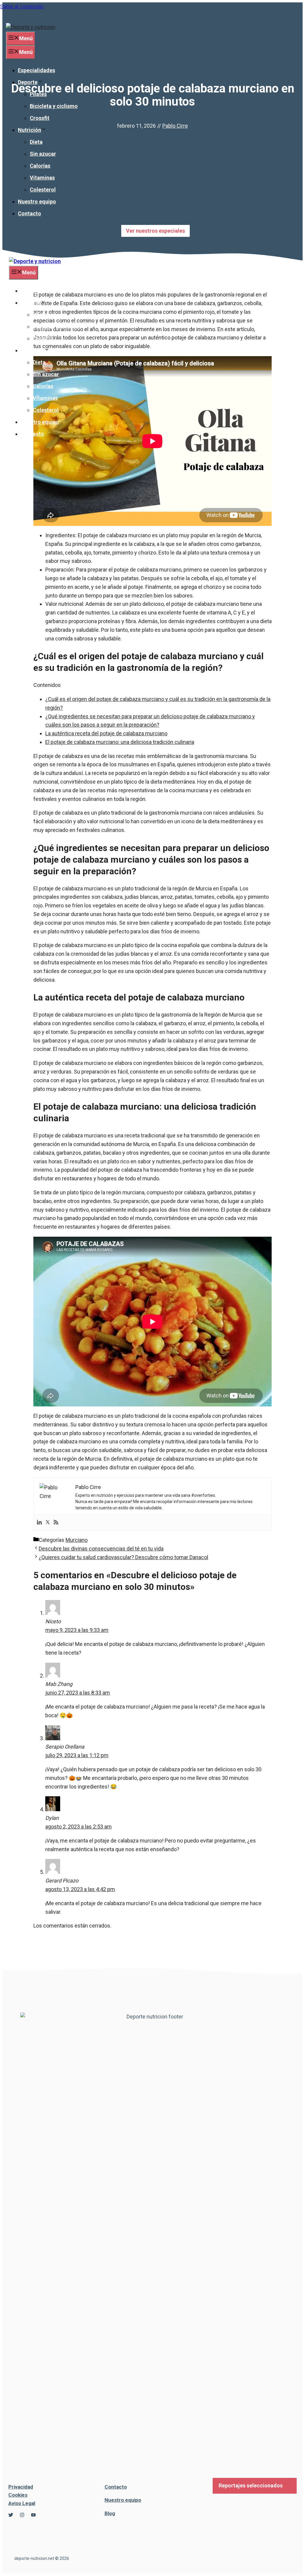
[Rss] (56, 1523)
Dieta (36, 142)
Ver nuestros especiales (155, 231)
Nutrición (29, 130)
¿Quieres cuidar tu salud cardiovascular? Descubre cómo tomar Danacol (123, 1557)
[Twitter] (48, 1523)
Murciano (77, 1540)
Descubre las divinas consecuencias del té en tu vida (101, 1549)
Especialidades (36, 70)
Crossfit (40, 118)
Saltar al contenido (22, 6)
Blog (110, 2513)
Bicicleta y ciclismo (54, 106)
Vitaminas (42, 178)
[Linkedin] (39, 1523)
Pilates (38, 94)
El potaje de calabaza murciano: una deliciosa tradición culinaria (120, 742)
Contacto (29, 213)
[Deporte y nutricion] (35, 261)
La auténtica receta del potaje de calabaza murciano (106, 733)
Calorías (40, 166)
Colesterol (43, 190)
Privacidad (21, 2487)
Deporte (28, 82)
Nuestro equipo (37, 201)
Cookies (18, 2495)
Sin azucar (43, 154)
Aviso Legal (22, 2503)
